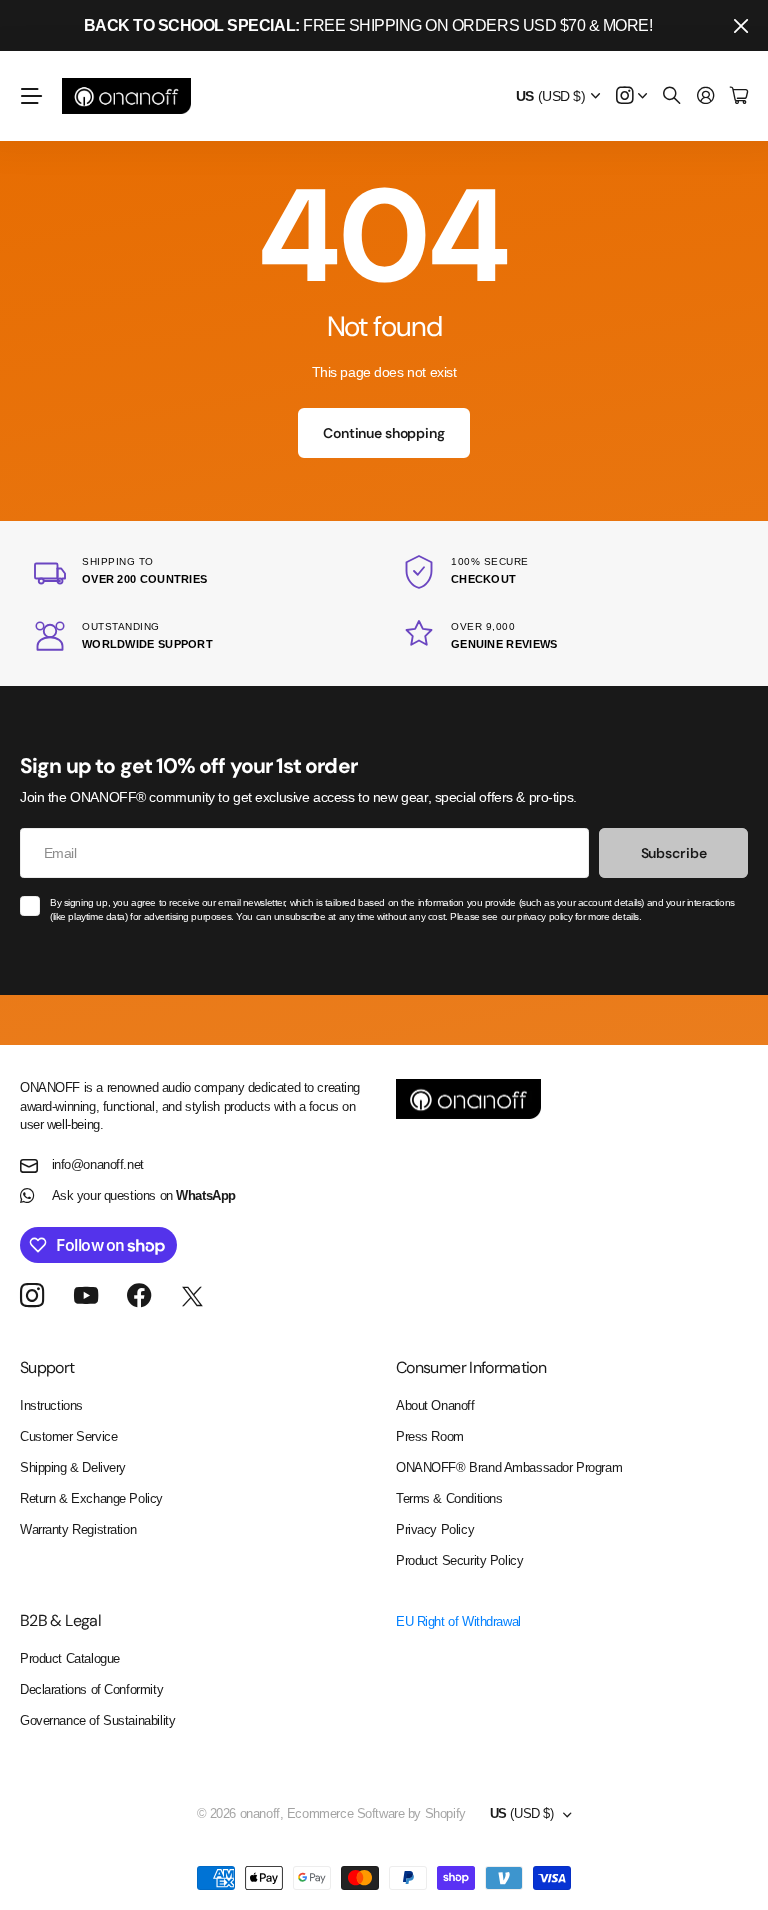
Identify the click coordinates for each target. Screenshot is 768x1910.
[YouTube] (86, 1296)
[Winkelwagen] (739, 96)
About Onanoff (435, 1405)
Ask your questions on (144, 1195)
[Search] (672, 96)
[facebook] (139, 1296)
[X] (192, 1297)
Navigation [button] (31, 96)
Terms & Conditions (449, 1498)
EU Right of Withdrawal (458, 1621)
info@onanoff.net (98, 1164)
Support (47, 1367)
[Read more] (632, 96)
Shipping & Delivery (73, 1467)
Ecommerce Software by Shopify (376, 1813)
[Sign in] (706, 96)
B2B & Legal (60, 1620)
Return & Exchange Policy (91, 1498)
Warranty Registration (78, 1529)
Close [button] (741, 25)
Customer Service (68, 1436)
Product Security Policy (459, 1560)
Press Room (430, 1436)
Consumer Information (471, 1367)
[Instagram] (32, 1296)
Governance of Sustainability (97, 1720)
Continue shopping (384, 433)
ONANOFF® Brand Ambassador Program (509, 1467)
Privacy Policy (435, 1529)
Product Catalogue (70, 1658)
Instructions (51, 1405)
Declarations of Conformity (91, 1689)
